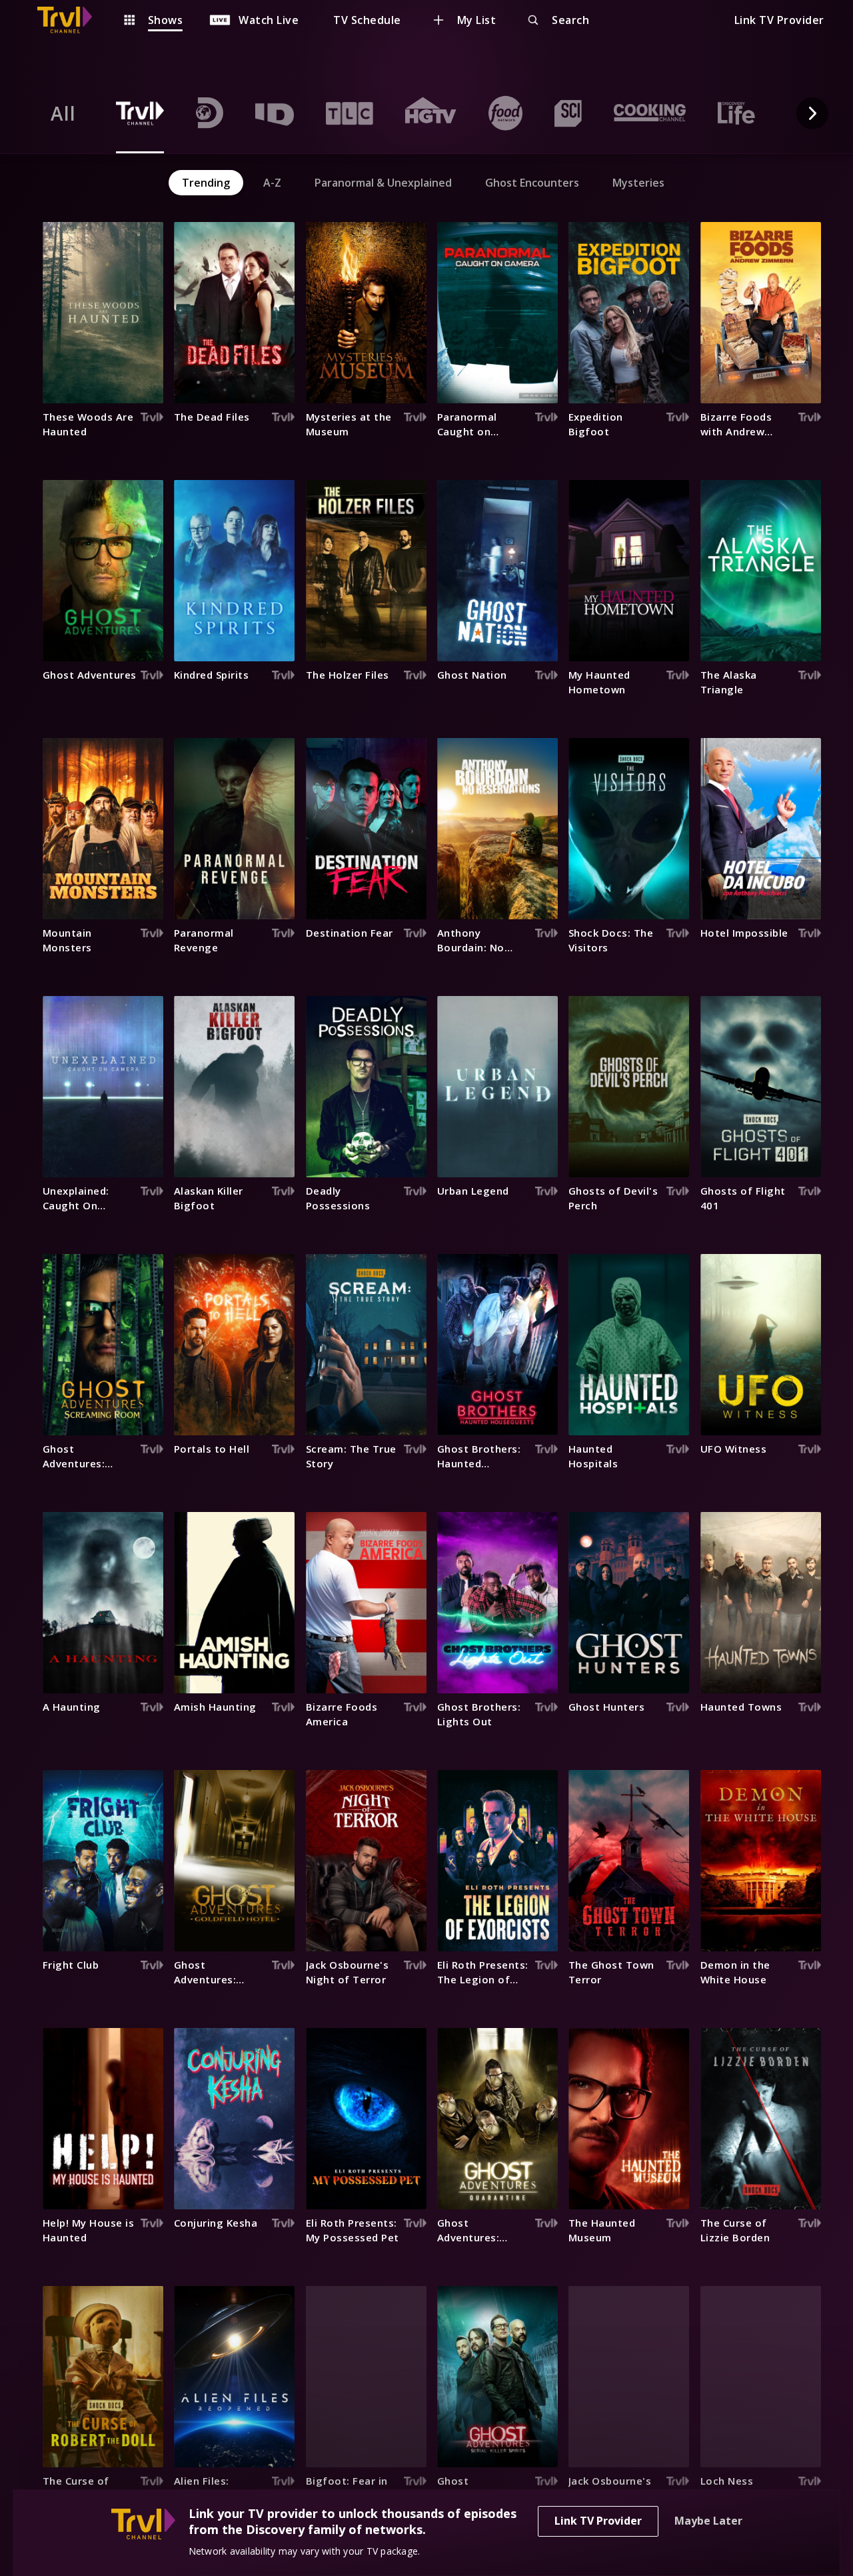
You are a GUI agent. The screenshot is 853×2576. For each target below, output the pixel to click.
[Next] (812, 113)
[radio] (63, 113)
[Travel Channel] (71, 20)
